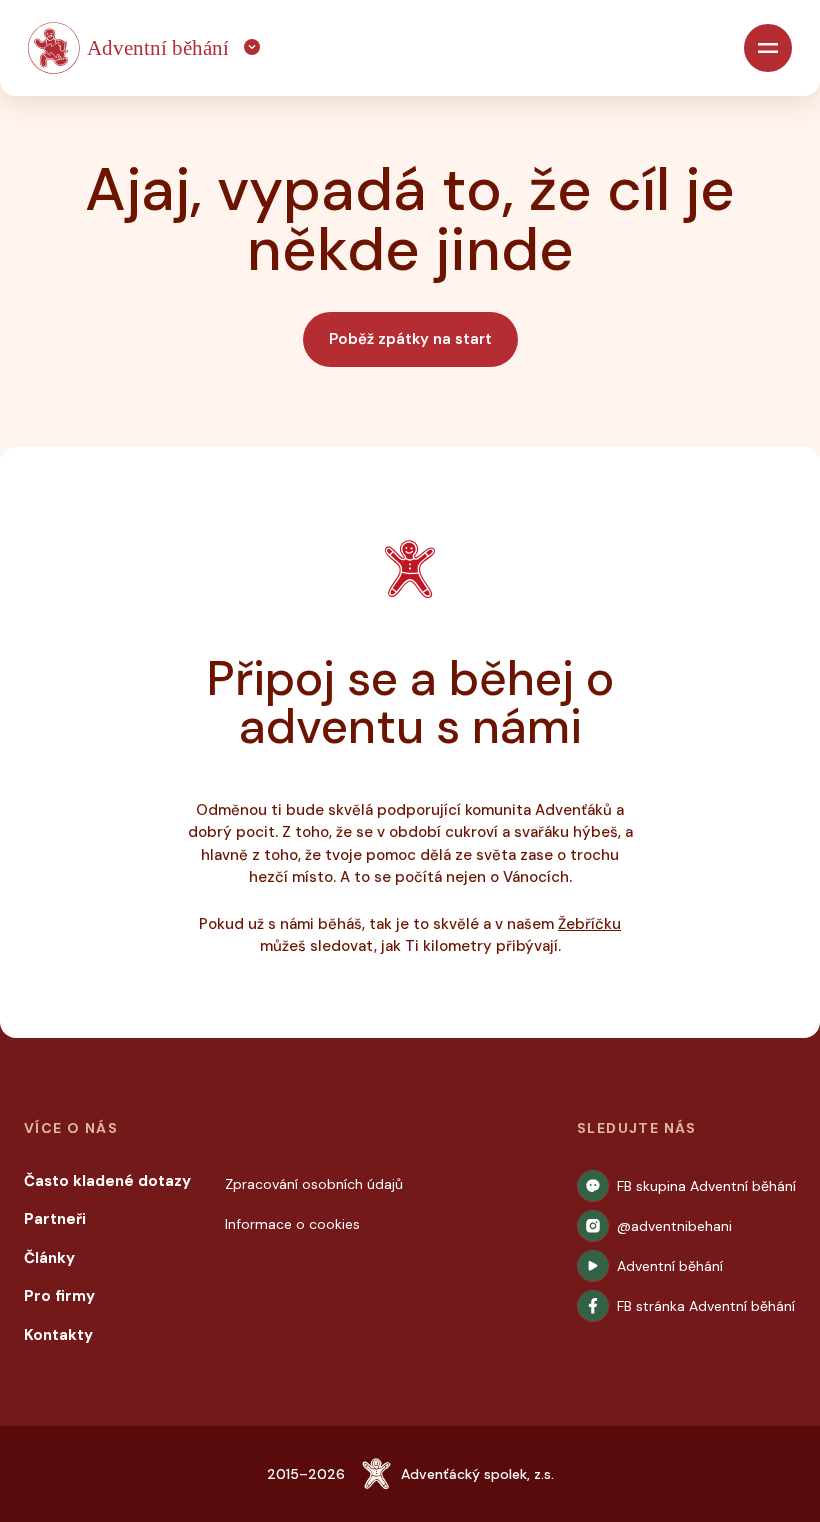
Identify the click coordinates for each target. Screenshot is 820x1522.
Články (49, 1258)
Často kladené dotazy (107, 1181)
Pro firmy (59, 1296)
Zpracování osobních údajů (314, 1184)
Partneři (55, 1219)
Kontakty (58, 1335)
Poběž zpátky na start (410, 339)
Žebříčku (589, 924)
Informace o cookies (292, 1224)
